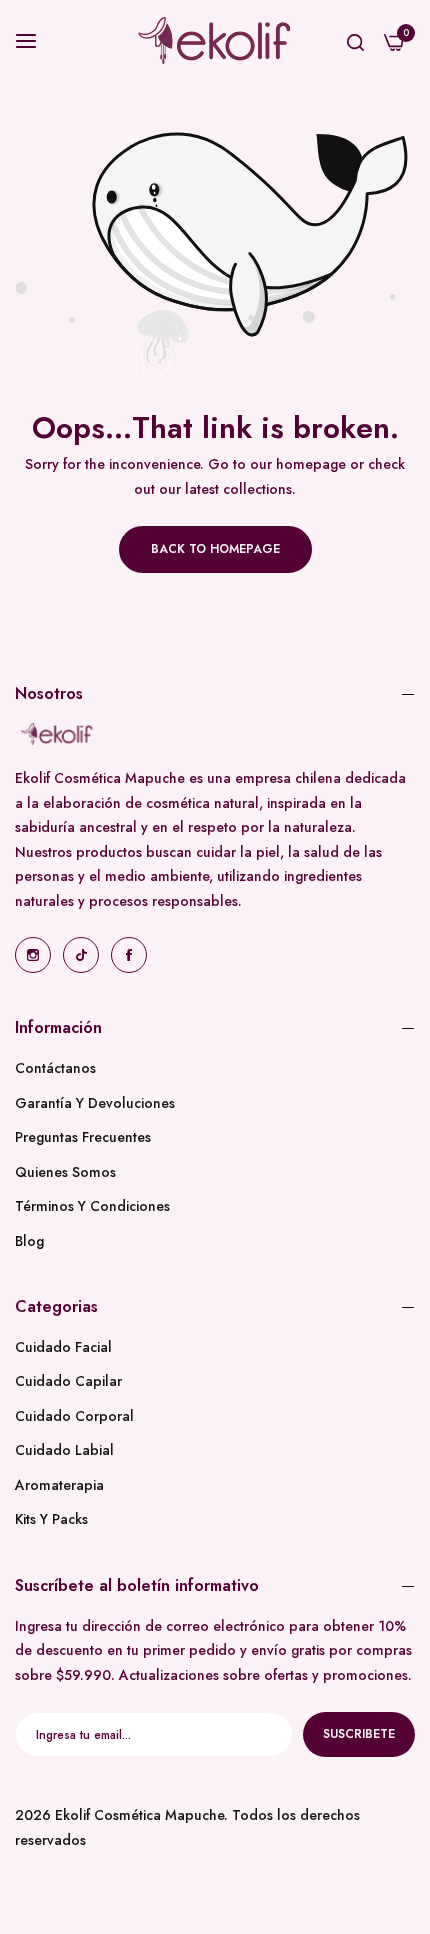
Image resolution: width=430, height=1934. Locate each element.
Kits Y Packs (51, 1519)
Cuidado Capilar (68, 1381)
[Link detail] (33, 955)
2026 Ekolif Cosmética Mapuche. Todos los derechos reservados (187, 1827)
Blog (29, 1241)
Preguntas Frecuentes (83, 1137)
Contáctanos (55, 1068)
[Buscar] (355, 40)
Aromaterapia (59, 1485)
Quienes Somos (65, 1172)
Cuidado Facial (63, 1347)
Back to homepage (215, 549)
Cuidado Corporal (74, 1416)
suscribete (359, 1734)
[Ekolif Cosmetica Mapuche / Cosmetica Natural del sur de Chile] (215, 40)
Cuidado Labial (64, 1450)
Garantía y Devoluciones (95, 1103)
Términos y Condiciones (92, 1206)
